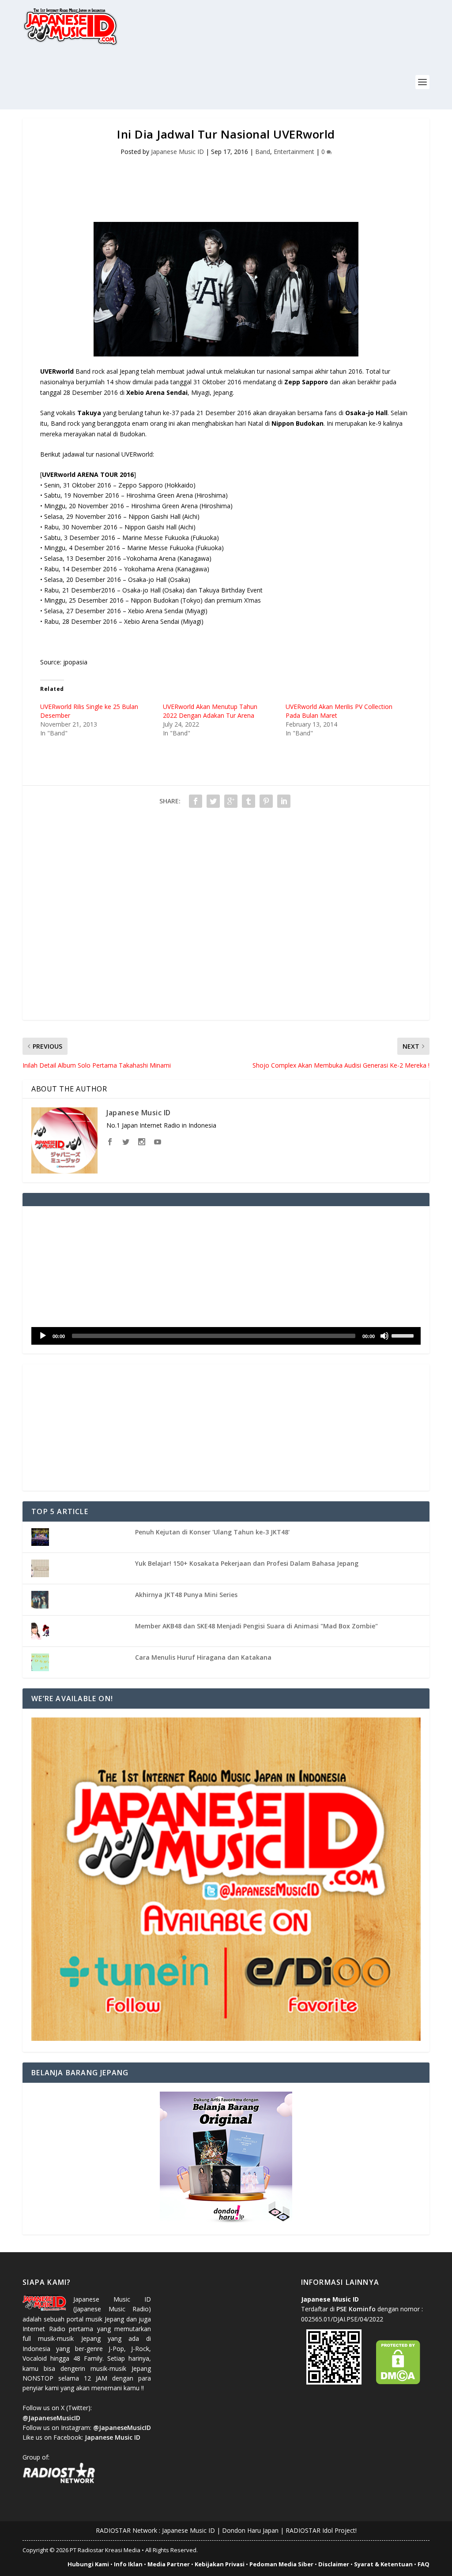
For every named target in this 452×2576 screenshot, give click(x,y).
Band (263, 152)
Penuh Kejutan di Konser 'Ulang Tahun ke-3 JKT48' (212, 1532)
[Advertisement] (183, 83)
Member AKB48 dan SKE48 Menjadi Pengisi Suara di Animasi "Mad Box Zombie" (256, 1626)
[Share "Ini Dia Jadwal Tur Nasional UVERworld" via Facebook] (196, 801)
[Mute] (384, 1336)
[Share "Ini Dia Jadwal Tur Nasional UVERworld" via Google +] (231, 801)
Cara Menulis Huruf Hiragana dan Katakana (203, 1657)
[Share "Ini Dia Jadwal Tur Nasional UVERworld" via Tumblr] (249, 801)
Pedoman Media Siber (281, 2564)
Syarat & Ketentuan (383, 2564)
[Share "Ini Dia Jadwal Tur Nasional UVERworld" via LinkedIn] (284, 801)
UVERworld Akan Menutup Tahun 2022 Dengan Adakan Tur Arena (210, 711)
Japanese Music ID (177, 152)
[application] (226, 1336)
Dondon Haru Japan (250, 2530)
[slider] (404, 1335)
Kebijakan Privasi (220, 2564)
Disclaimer (334, 2564)
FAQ (424, 2564)
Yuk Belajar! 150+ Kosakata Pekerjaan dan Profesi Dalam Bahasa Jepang (247, 1563)
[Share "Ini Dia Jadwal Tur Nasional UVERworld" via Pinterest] (266, 801)
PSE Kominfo (356, 2309)
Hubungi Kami (88, 2564)
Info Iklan (128, 2564)
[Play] (43, 1336)
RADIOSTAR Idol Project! (321, 2530)
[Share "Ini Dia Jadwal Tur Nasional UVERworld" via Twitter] (213, 801)
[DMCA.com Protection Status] (398, 2382)
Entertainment (294, 152)
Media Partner (169, 2564)
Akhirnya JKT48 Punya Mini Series (186, 1595)
